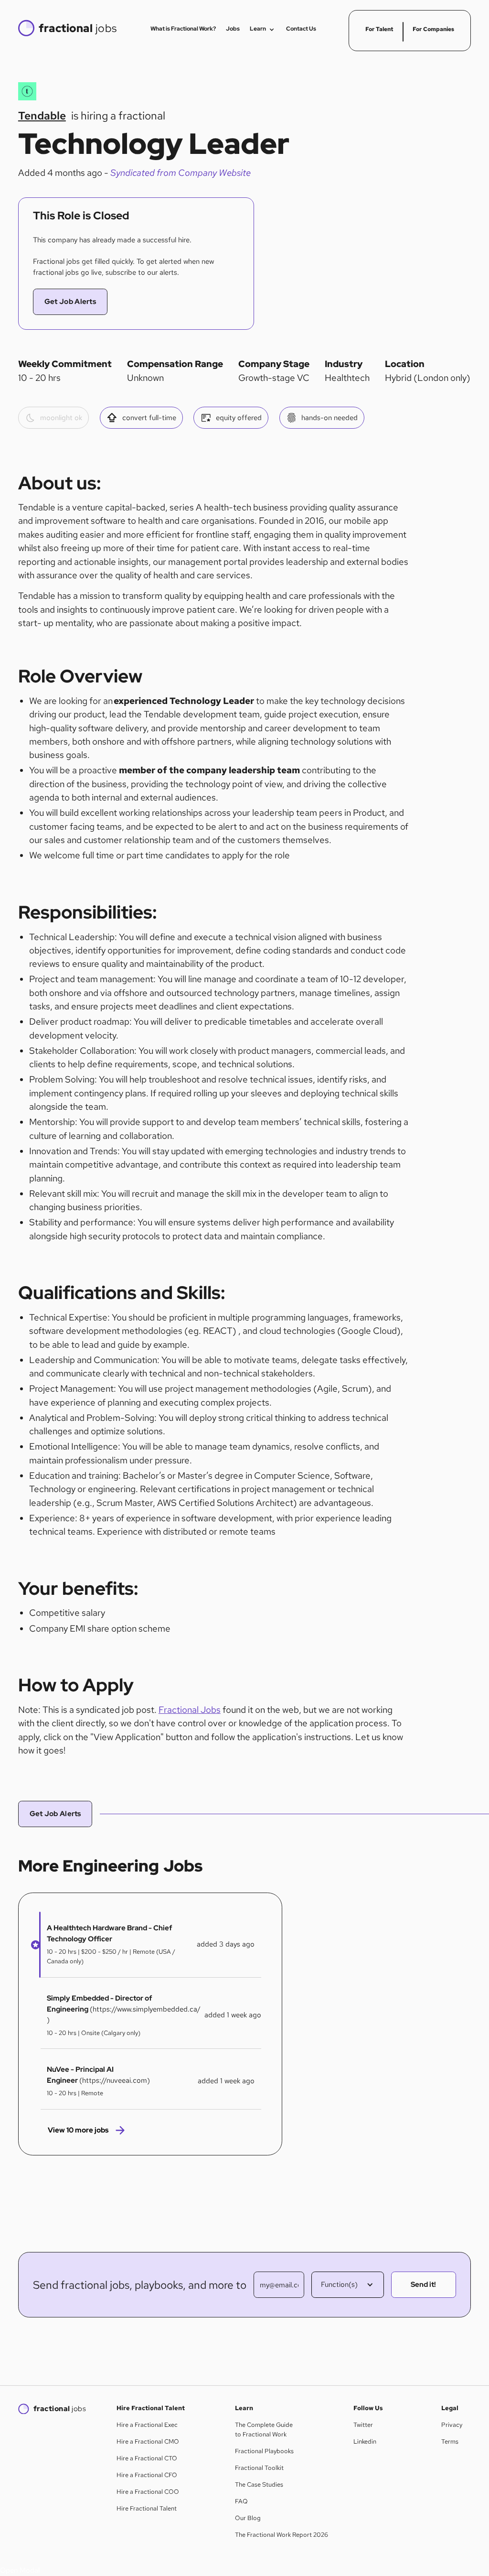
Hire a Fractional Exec (147, 2425)
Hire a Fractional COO (148, 2492)
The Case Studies (259, 2484)
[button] (32, 1944)
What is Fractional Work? (183, 29)
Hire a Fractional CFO (147, 2475)
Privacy (452, 2425)
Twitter (363, 2425)
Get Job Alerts (70, 302)
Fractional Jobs (190, 1710)
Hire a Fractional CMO (148, 2441)
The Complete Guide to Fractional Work (264, 2430)
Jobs (233, 29)
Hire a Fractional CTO (147, 2458)
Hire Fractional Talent (147, 2508)
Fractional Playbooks (264, 2451)
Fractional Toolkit (259, 2468)
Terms (450, 2441)
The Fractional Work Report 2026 (282, 2535)
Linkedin (365, 2441)
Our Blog (248, 2518)
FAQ (241, 2501)
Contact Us (301, 29)
